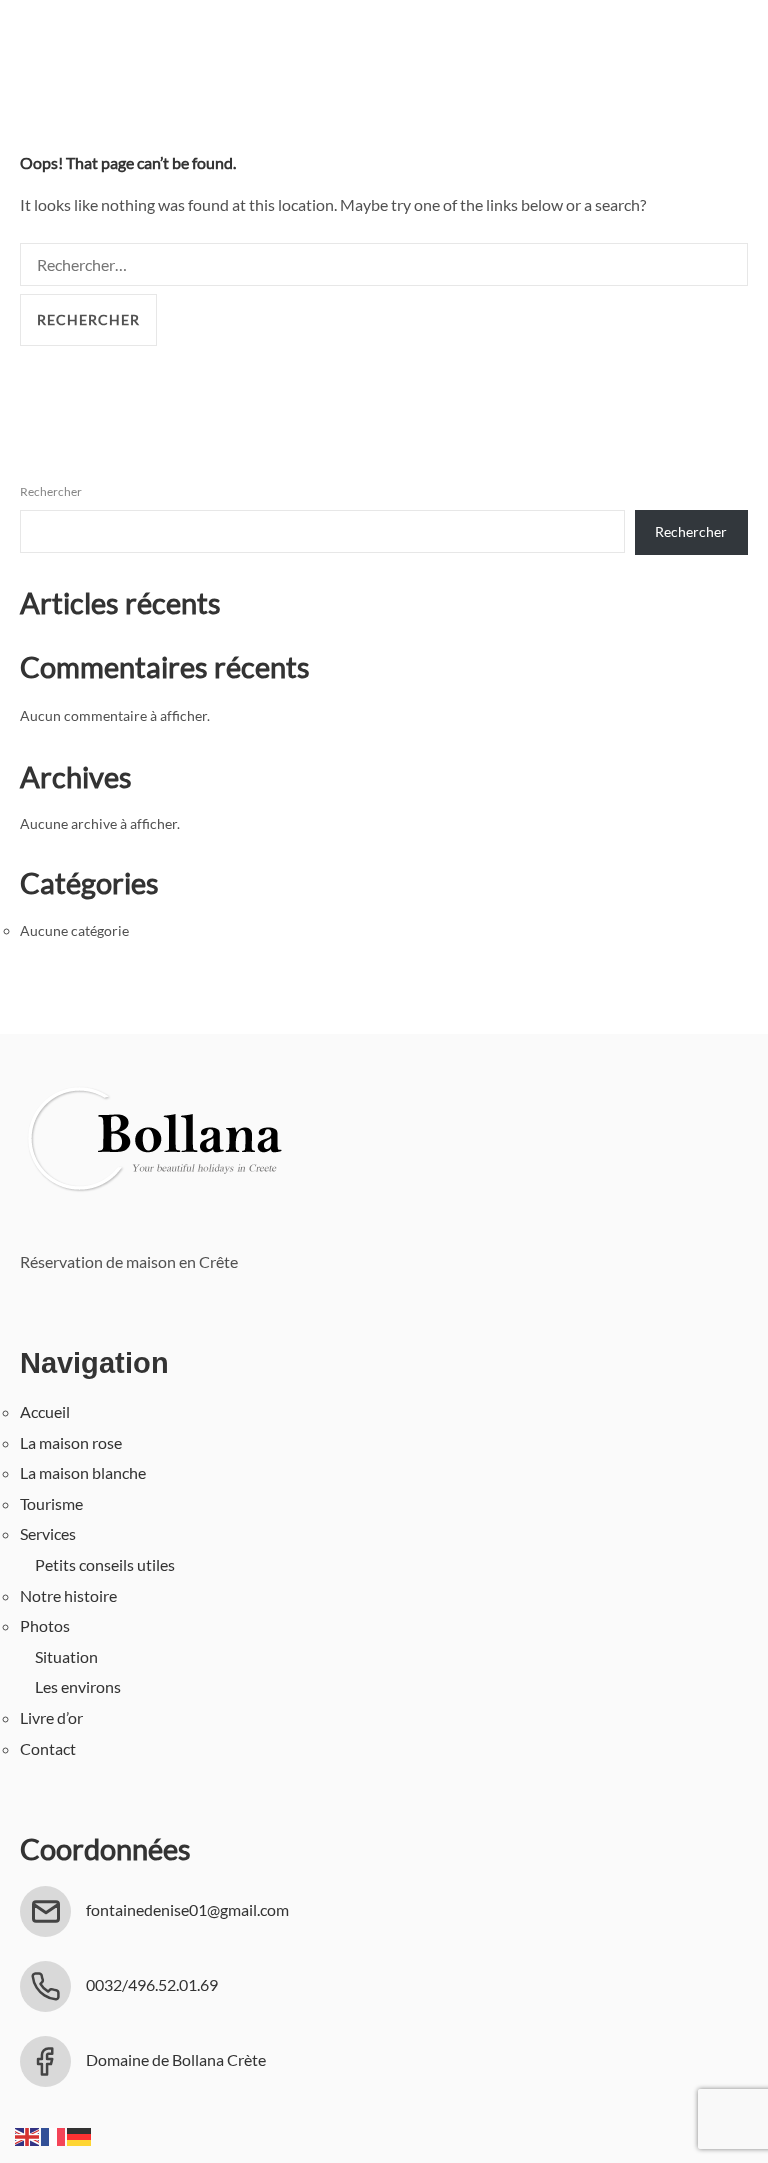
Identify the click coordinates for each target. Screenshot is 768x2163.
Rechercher (51, 491)
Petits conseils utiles (105, 1564)
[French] (54, 2134)
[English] (28, 2134)
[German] (80, 2134)
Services (48, 1533)
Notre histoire (68, 1595)
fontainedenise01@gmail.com (187, 1909)
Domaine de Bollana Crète (176, 2059)
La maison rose (71, 1442)
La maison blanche (83, 1472)
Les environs (78, 1686)
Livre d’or (51, 1717)
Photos (45, 1625)
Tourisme (51, 1503)
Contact (48, 1748)
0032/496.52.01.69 (152, 1984)
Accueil (45, 1411)
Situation (66, 1656)
